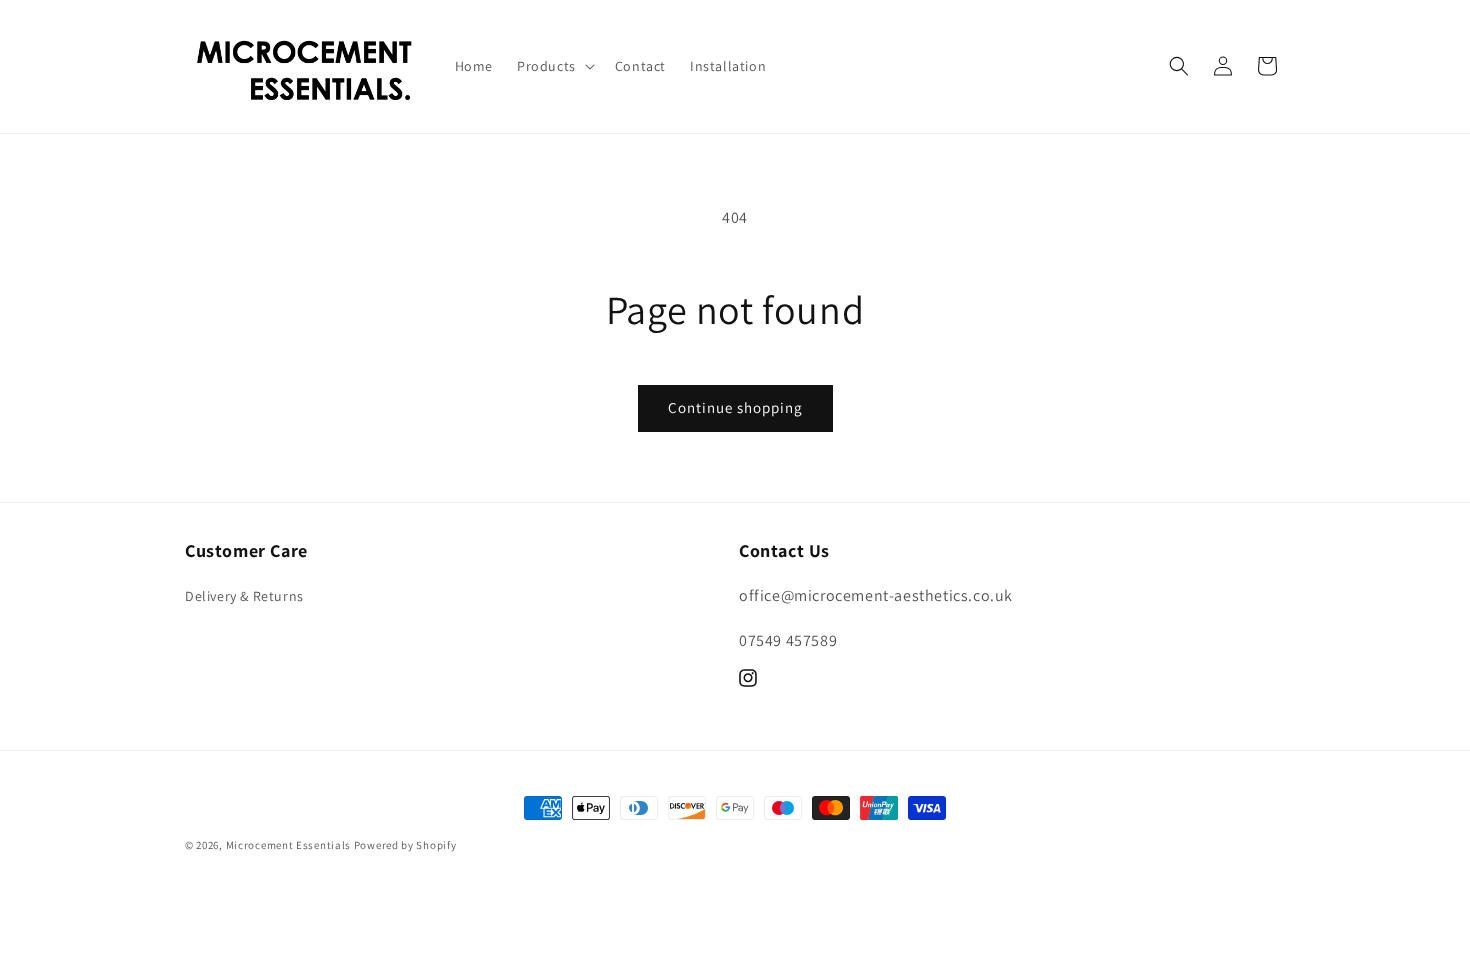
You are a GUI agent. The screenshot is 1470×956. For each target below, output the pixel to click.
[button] (554, 66)
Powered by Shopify (405, 845)
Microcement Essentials (288, 845)
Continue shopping (735, 407)
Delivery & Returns (244, 596)
